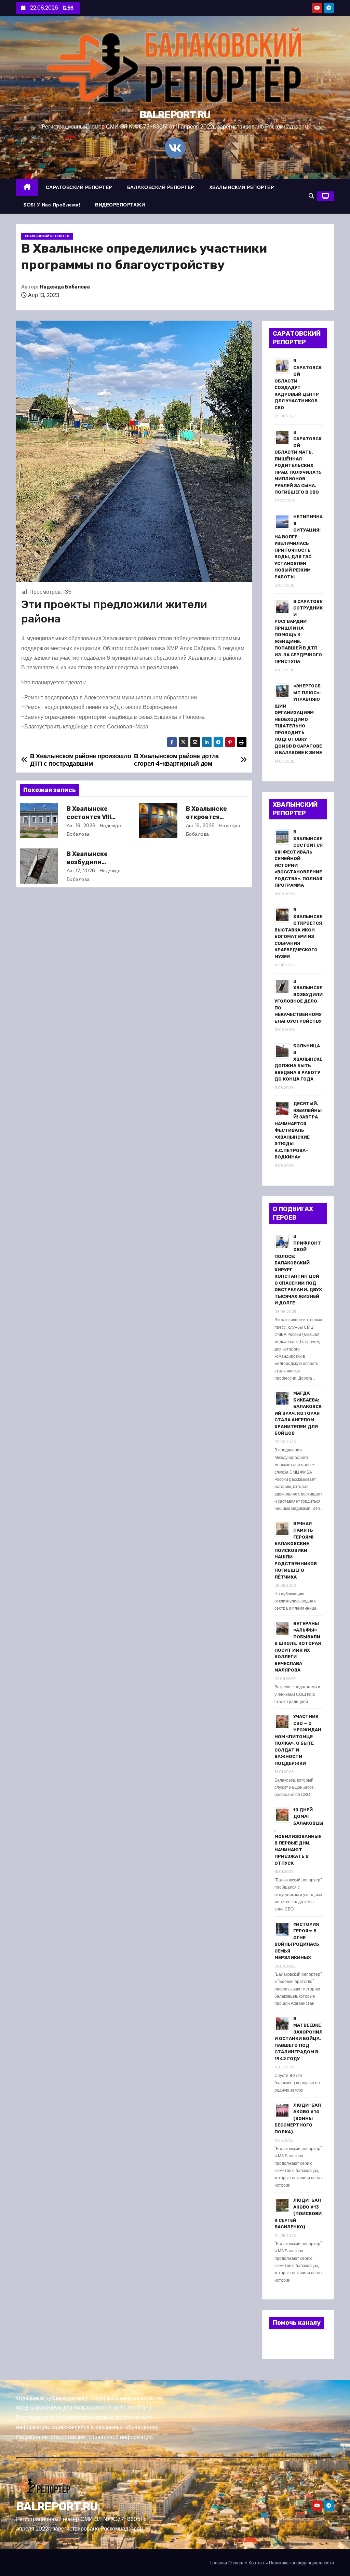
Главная (219, 2563)
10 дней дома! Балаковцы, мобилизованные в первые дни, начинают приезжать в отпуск (299, 1836)
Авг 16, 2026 (200, 826)
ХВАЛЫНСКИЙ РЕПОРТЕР (242, 187)
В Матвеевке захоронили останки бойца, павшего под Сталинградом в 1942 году (299, 2039)
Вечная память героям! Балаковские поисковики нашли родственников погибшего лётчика (296, 1550)
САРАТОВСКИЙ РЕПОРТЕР (79, 187)
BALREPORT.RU (175, 115)
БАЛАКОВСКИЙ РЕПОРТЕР (161, 187)
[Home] (27, 187)
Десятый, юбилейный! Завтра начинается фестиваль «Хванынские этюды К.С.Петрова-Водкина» (298, 1130)
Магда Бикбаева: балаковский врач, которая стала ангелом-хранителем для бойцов (298, 1413)
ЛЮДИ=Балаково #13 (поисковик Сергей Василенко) (298, 2213)
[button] (311, 196)
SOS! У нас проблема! (52, 205)
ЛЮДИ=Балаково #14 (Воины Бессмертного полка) (298, 2118)
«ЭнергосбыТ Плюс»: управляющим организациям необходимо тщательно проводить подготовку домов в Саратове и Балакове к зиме (298, 719)
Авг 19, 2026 (81, 826)
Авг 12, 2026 (81, 871)
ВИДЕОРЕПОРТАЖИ (120, 205)
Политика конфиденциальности (301, 2563)
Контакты (258, 2563)
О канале (238, 2563)
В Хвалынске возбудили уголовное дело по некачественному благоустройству (299, 1001)
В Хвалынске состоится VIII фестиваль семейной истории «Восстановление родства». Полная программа (299, 858)
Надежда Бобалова (65, 287)
